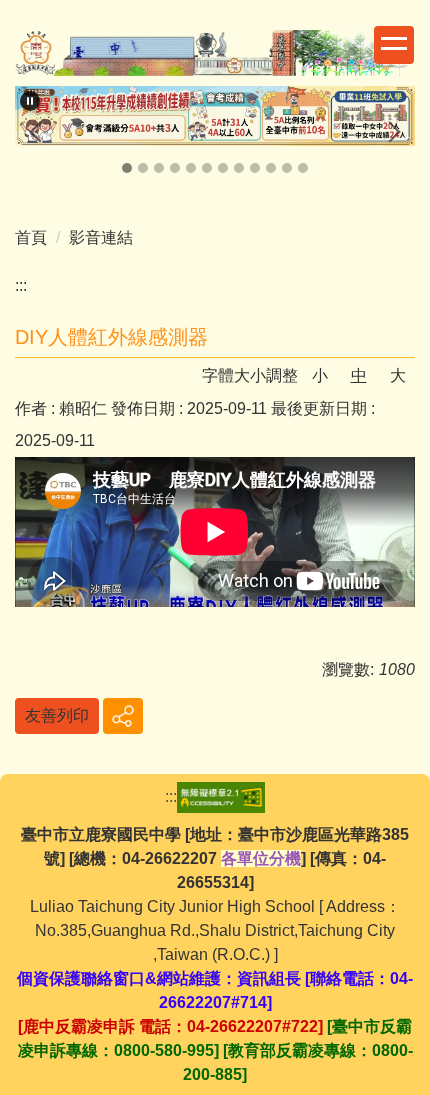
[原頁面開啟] (215, 116)
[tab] (127, 168)
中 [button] (359, 375)
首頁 (31, 237)
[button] (30, 101)
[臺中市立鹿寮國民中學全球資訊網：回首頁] (215, 55)
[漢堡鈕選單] (394, 45)
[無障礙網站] (221, 796)
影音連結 (101, 237)
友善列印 (57, 715)
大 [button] (398, 375)
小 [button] (320, 375)
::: (21, 285)
